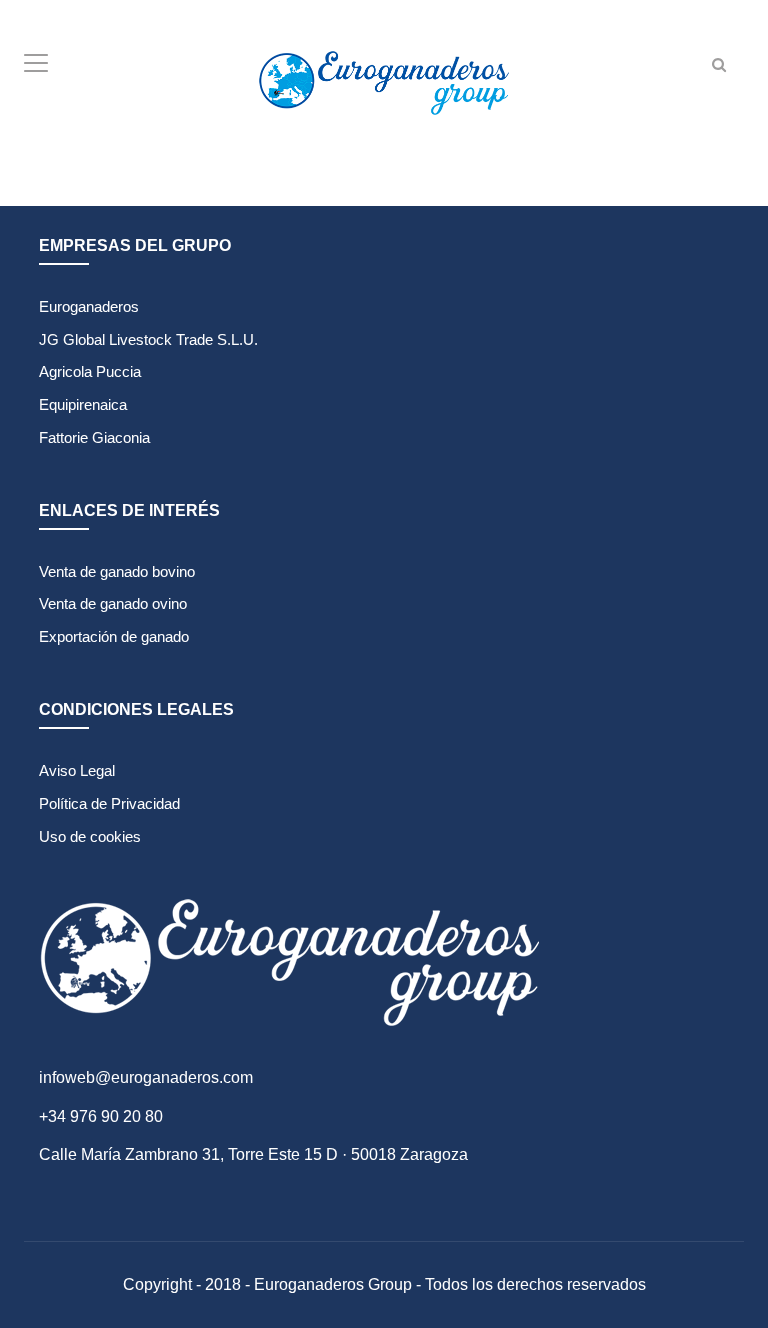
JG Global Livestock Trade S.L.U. (148, 339)
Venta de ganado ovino (113, 603)
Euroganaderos (89, 306)
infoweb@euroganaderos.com (146, 1077)
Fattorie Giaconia (94, 437)
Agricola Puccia (90, 371)
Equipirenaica (83, 404)
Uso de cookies (90, 836)
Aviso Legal (77, 770)
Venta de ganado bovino (117, 571)
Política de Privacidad (109, 803)
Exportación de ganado (114, 636)
